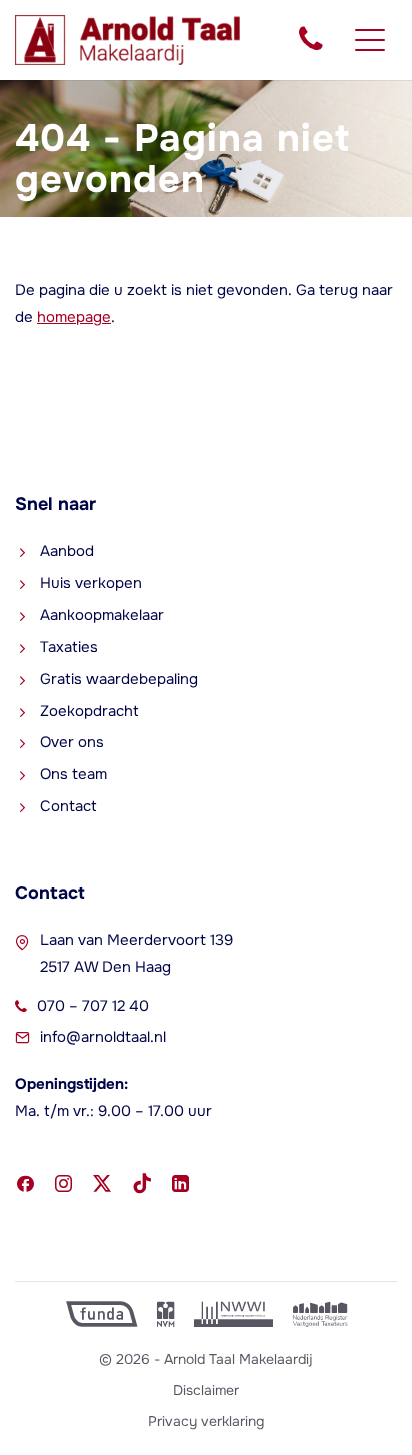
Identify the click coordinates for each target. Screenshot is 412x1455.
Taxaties (69, 647)
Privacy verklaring (206, 1421)
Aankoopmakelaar (102, 615)
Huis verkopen (91, 583)
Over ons (72, 742)
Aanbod (67, 551)
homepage (74, 317)
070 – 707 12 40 (93, 1006)
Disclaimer (206, 1390)
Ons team (73, 774)
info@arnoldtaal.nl (103, 1037)
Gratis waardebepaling (119, 679)
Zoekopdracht (89, 711)
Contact (68, 806)
